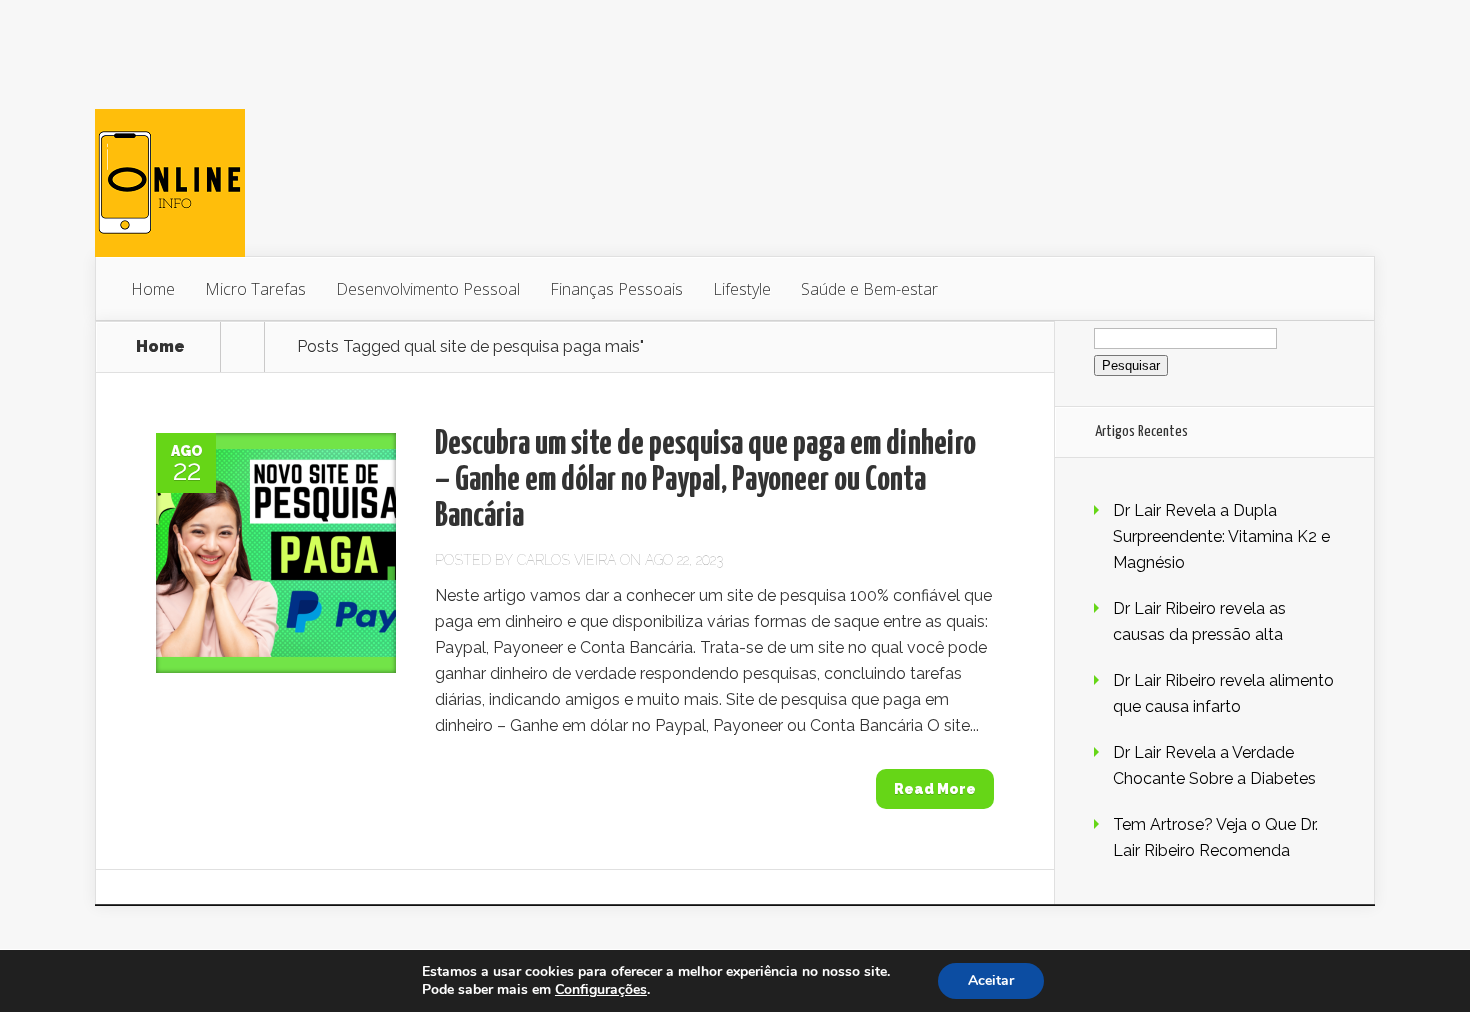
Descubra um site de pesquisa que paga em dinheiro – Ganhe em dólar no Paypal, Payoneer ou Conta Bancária (705, 480)
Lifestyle (742, 289)
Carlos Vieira (566, 560)
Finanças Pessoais (616, 289)
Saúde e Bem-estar (869, 289)
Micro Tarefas (255, 289)
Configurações (601, 990)
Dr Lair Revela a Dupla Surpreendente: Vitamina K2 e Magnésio (1221, 536)
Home (153, 289)
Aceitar (991, 980)
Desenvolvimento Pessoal (428, 289)
